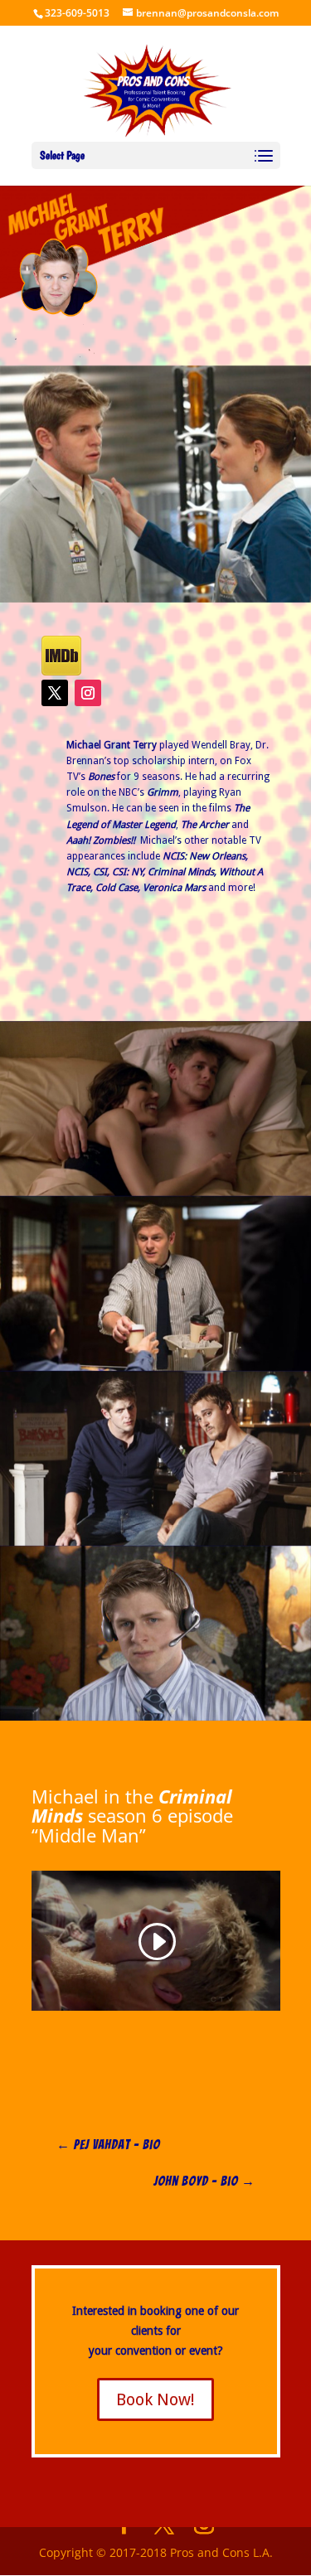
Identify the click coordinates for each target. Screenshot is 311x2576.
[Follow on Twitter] (55, 693)
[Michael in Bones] (155, 484)
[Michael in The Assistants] (155, 1633)
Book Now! (155, 2399)
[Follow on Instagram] (88, 693)
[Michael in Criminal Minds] (155, 1458)
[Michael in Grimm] (155, 1283)
